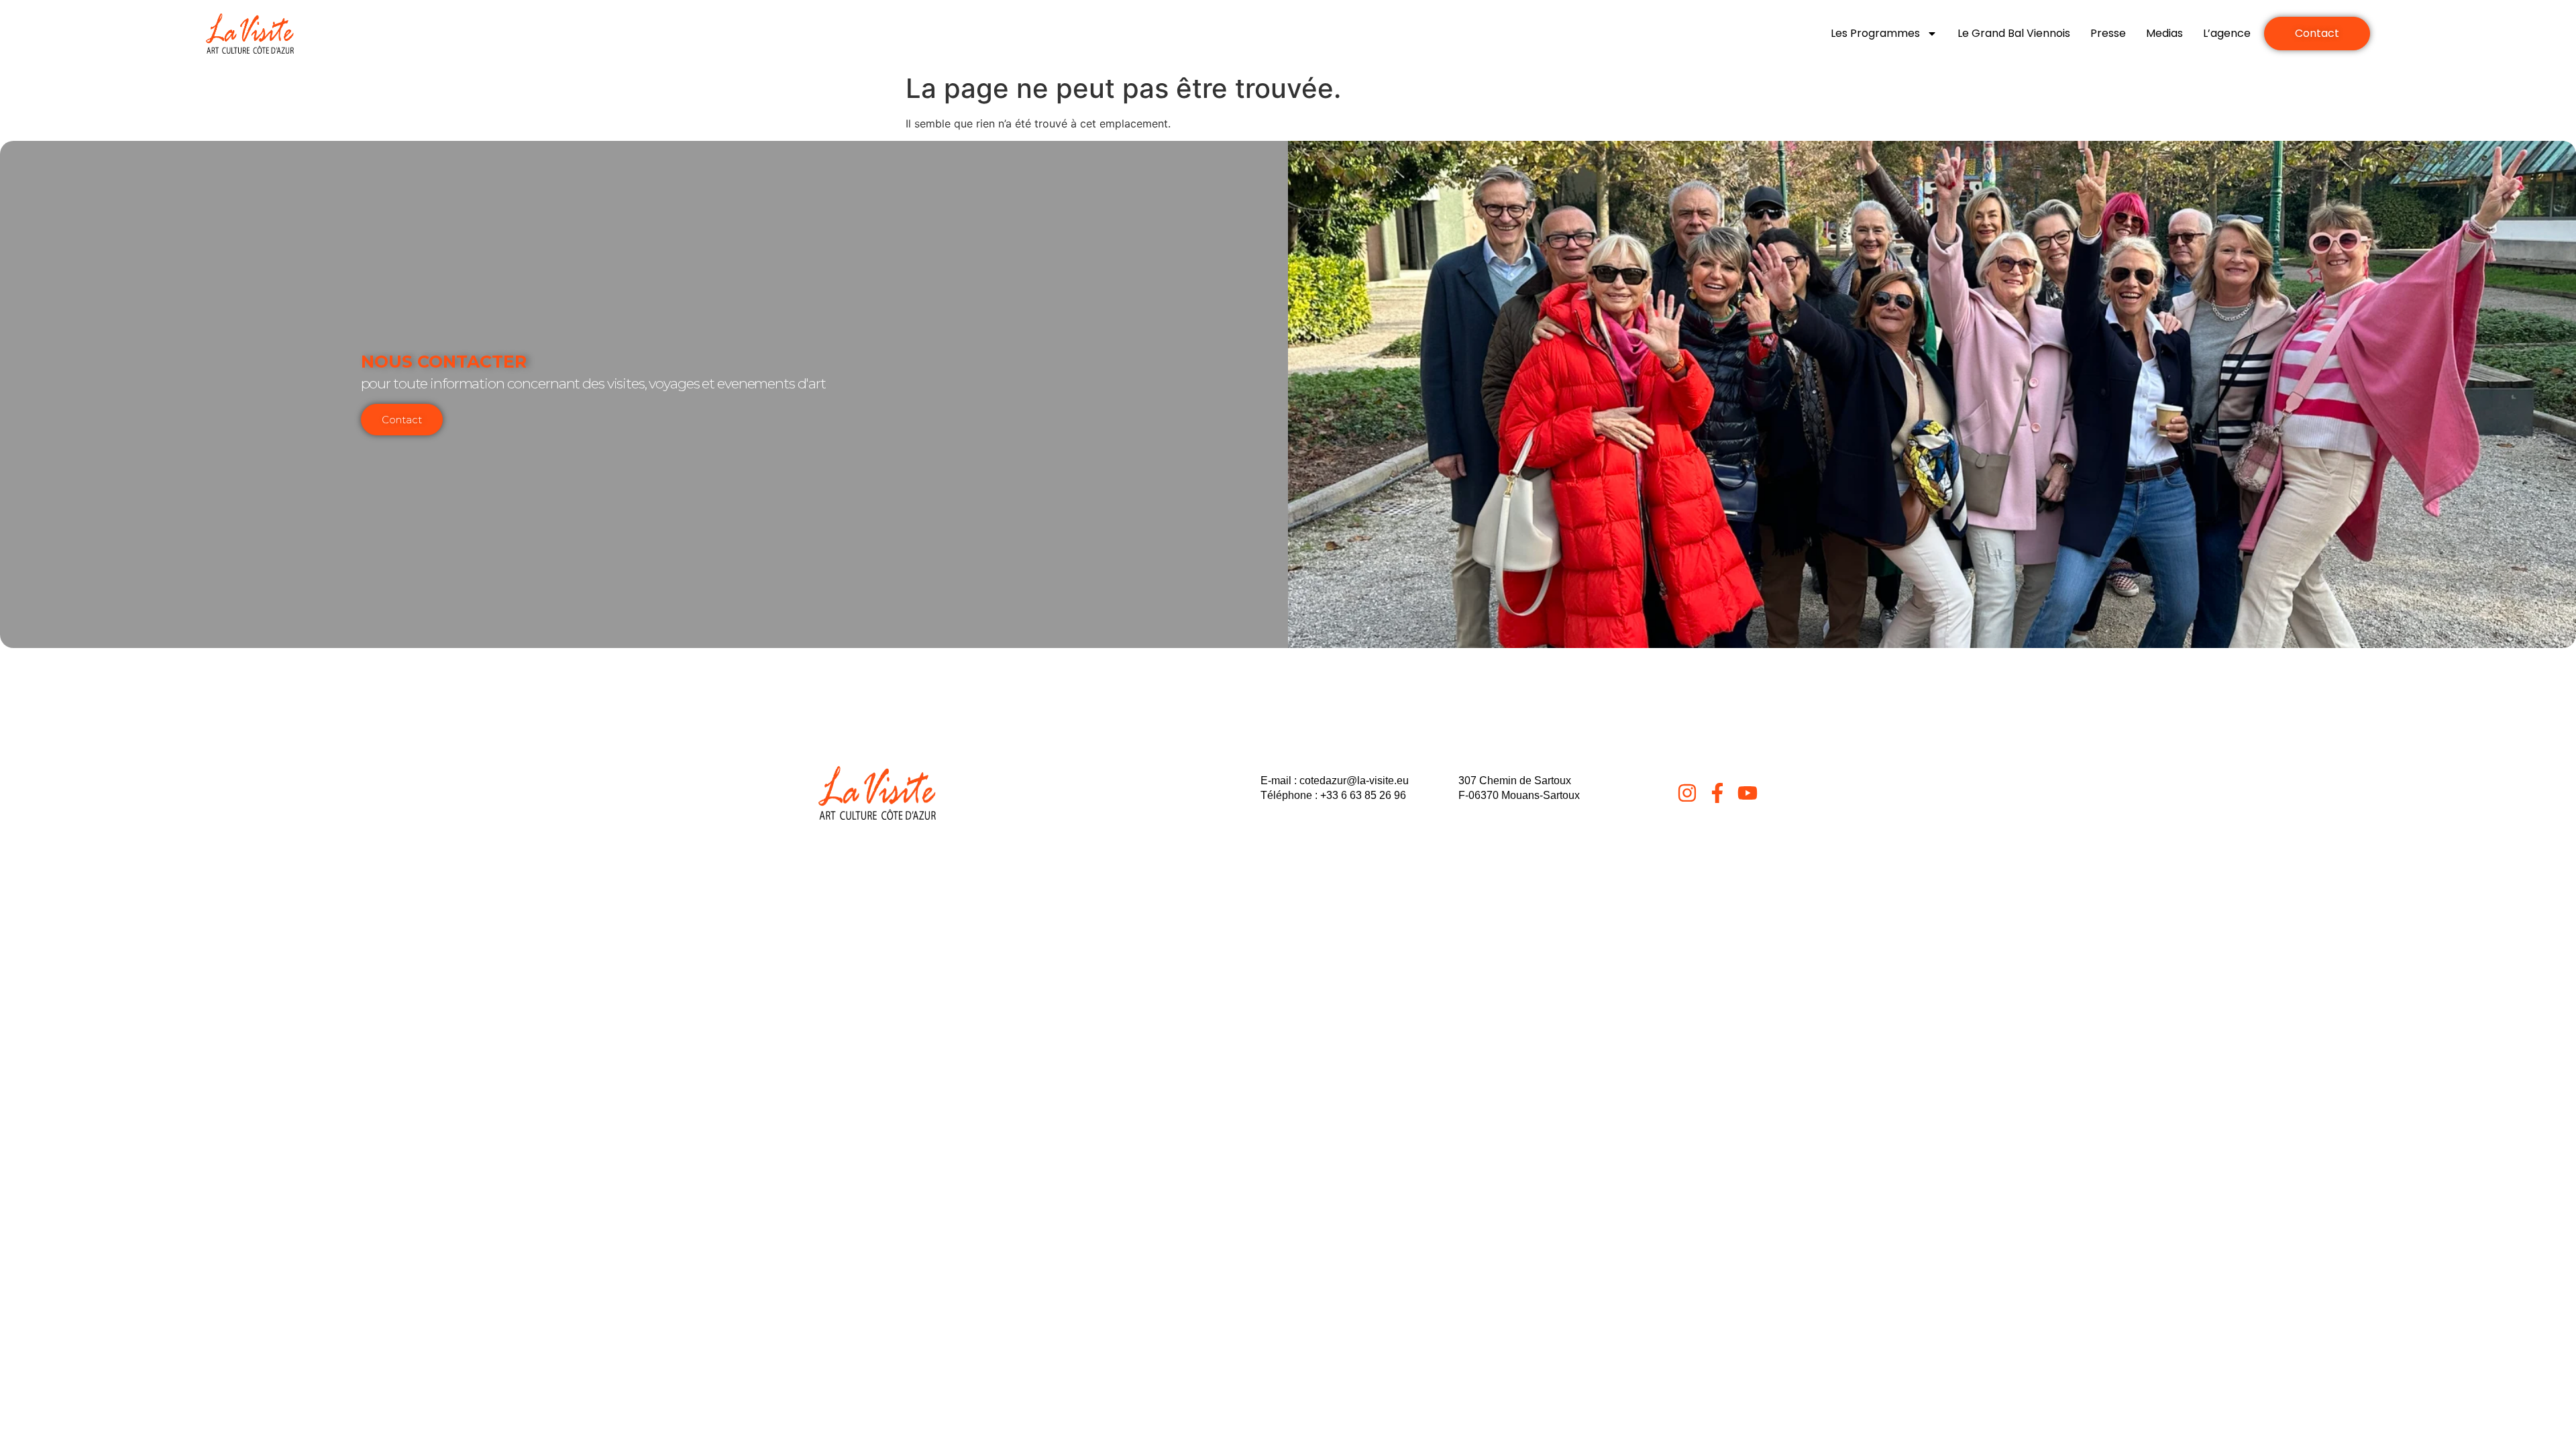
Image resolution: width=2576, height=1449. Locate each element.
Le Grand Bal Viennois (2014, 33)
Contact (402, 420)
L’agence (2227, 33)
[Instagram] (1687, 793)
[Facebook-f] (1717, 793)
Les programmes (1875, 33)
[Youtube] (1748, 793)
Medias (2164, 33)
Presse (2108, 33)
